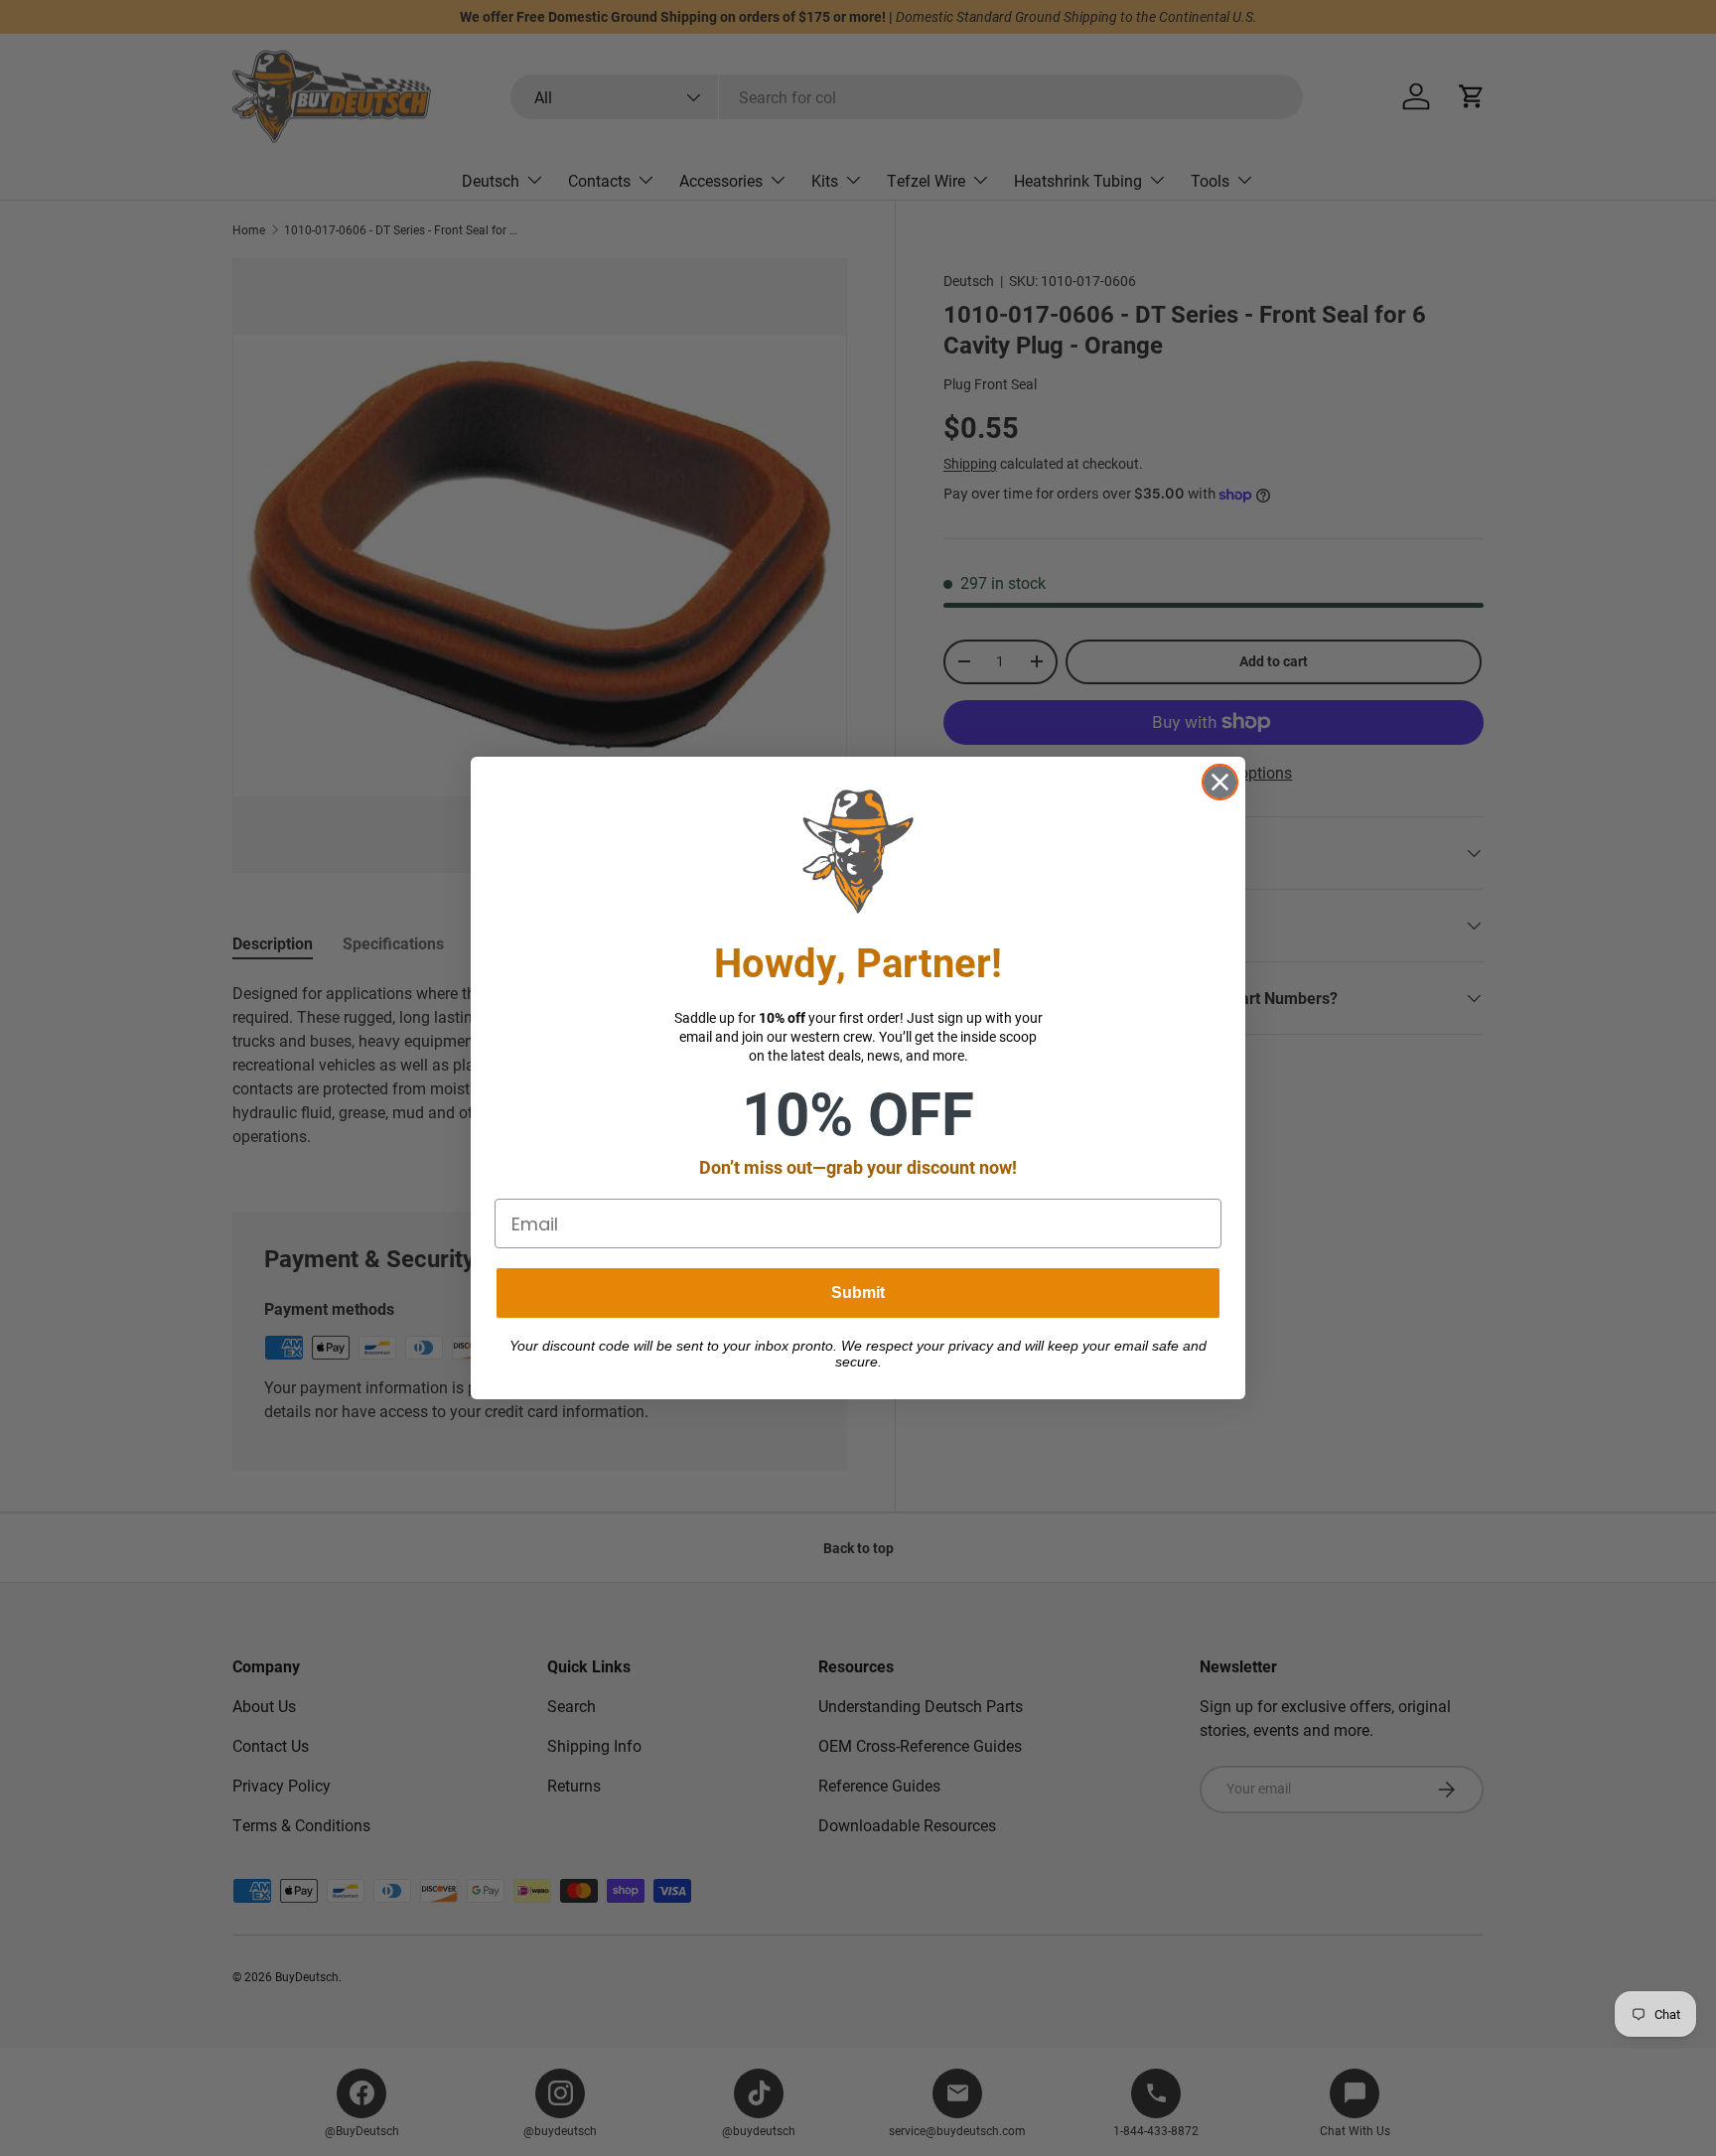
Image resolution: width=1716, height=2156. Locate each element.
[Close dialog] (1220, 782)
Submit (858, 1293)
